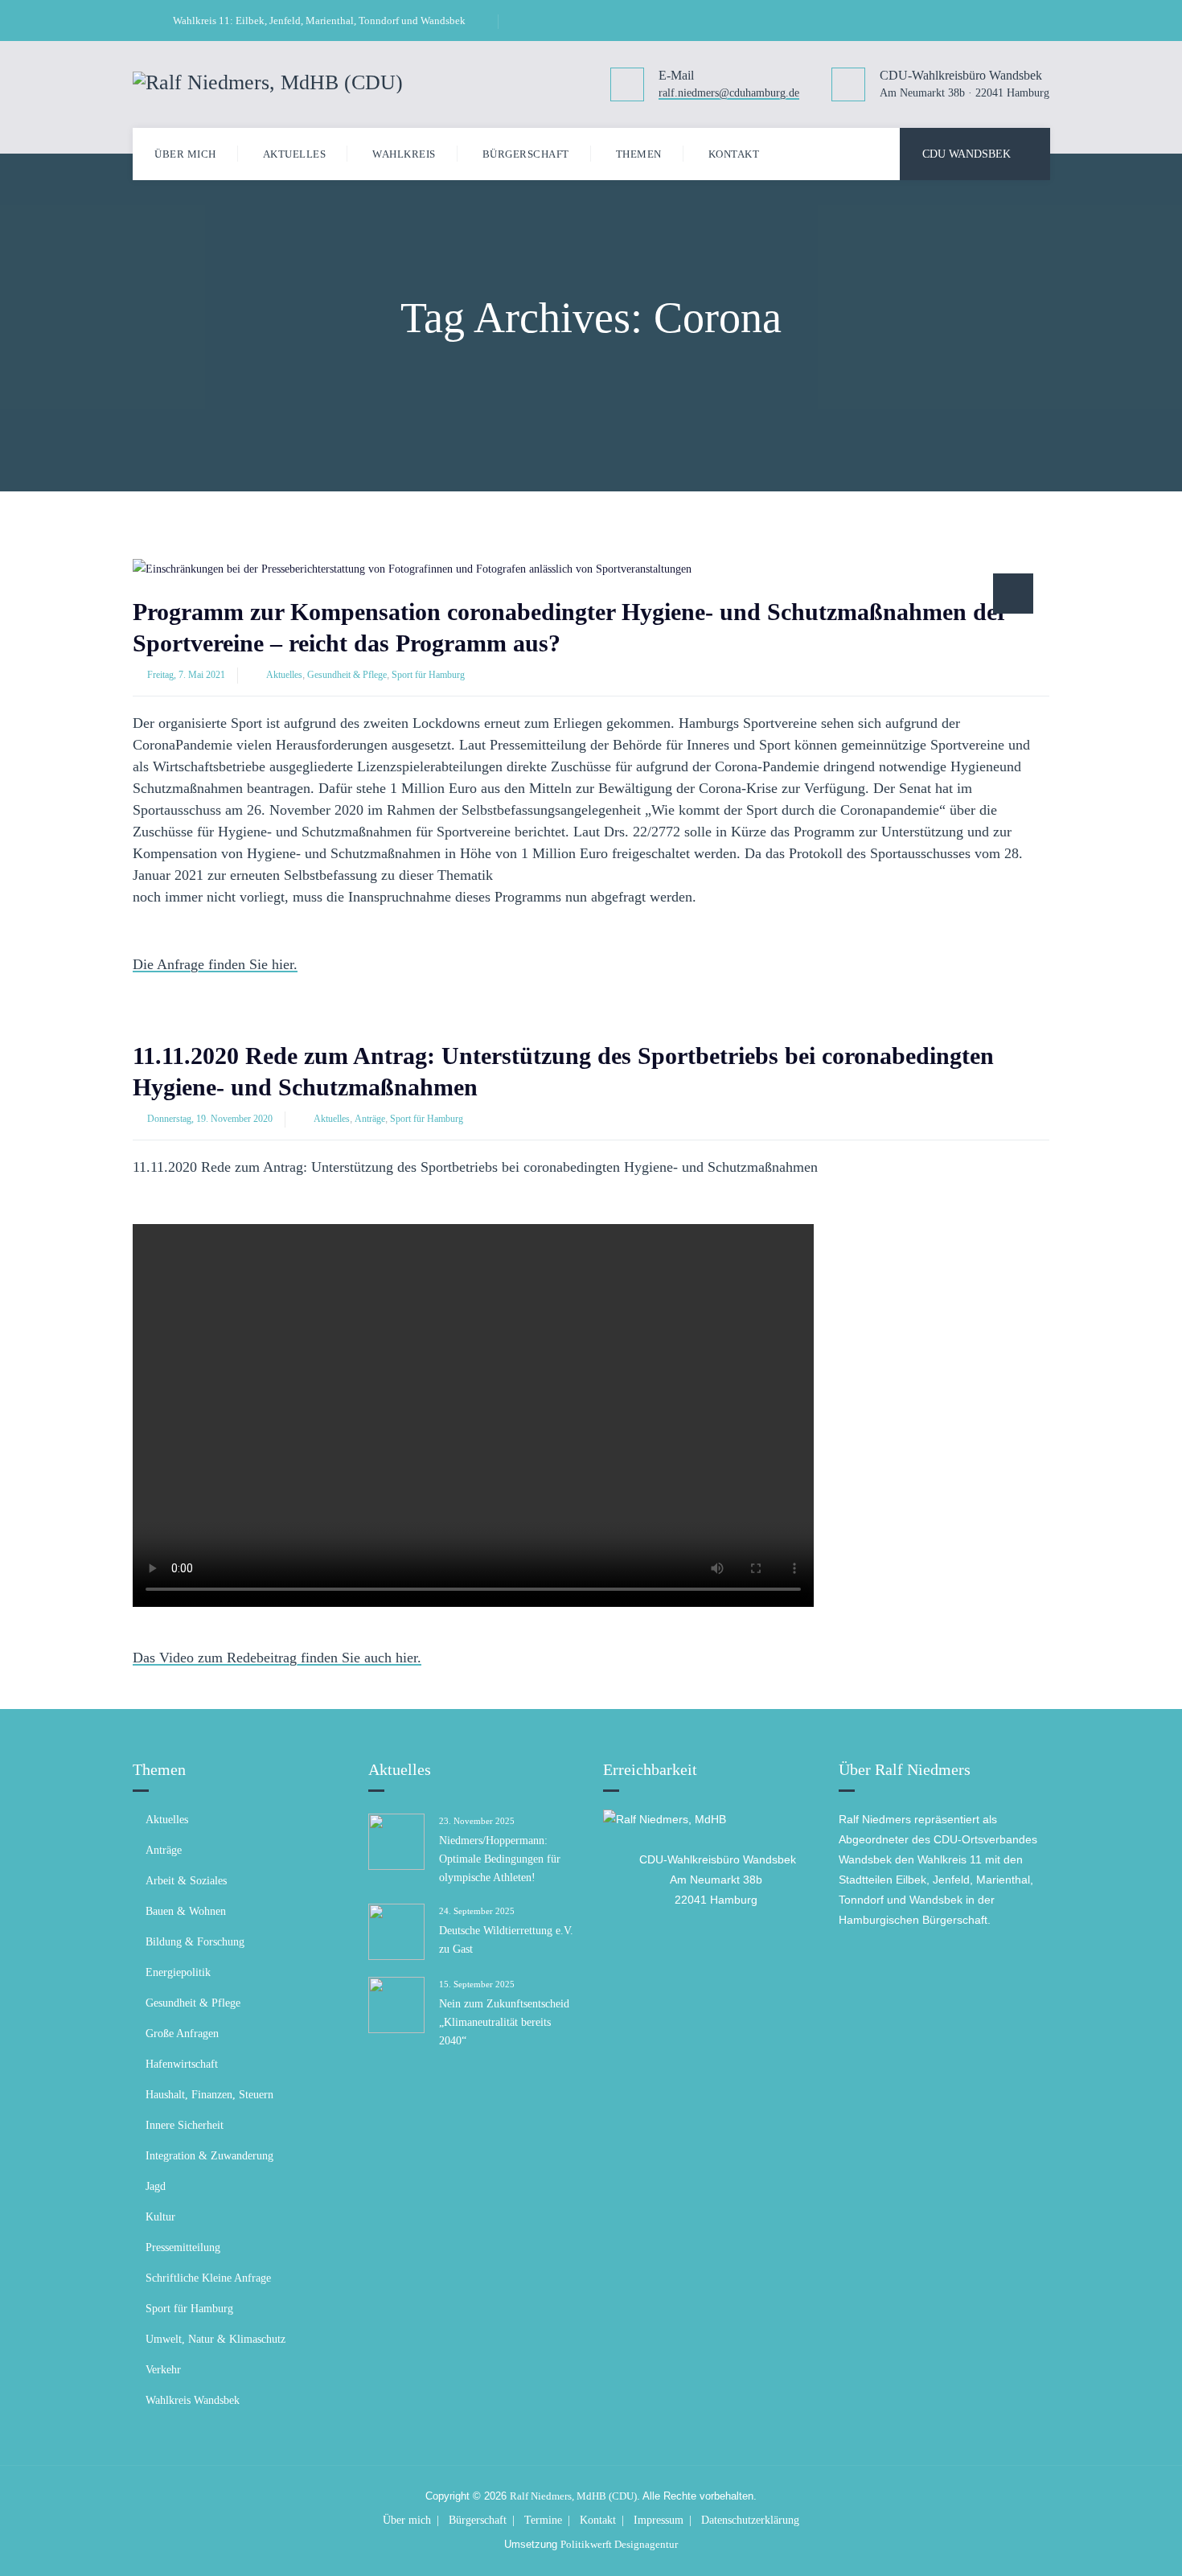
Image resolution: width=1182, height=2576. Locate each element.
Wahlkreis (404, 154)
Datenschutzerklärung (750, 2520)
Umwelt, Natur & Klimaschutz (215, 2339)
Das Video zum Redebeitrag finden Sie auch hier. (277, 1659)
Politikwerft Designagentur (619, 2544)
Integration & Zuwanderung (209, 2156)
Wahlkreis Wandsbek (193, 2400)
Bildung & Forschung (195, 1942)
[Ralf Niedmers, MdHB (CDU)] (268, 81)
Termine (543, 2520)
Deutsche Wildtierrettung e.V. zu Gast (506, 1940)
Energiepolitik (178, 1972)
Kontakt (734, 154)
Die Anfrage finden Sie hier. (215, 965)
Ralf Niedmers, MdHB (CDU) (573, 2496)
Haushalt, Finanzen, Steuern (209, 2095)
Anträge (370, 1119)
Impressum (659, 2520)
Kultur (160, 2217)
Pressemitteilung (183, 2247)
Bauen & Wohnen (186, 1911)
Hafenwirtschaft (182, 2064)
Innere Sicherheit (185, 2125)
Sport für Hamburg (428, 675)
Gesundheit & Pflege (347, 675)
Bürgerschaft (526, 154)
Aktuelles (295, 154)
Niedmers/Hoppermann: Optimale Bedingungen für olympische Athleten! (500, 1859)
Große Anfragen (182, 2034)
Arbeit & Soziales (186, 1881)
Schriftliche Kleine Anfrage (208, 2278)
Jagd (156, 2186)
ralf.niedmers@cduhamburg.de (729, 94)
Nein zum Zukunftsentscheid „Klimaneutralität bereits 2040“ (504, 2022)
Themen (639, 154)
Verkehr (163, 2370)
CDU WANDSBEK (967, 154)
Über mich (185, 154)
